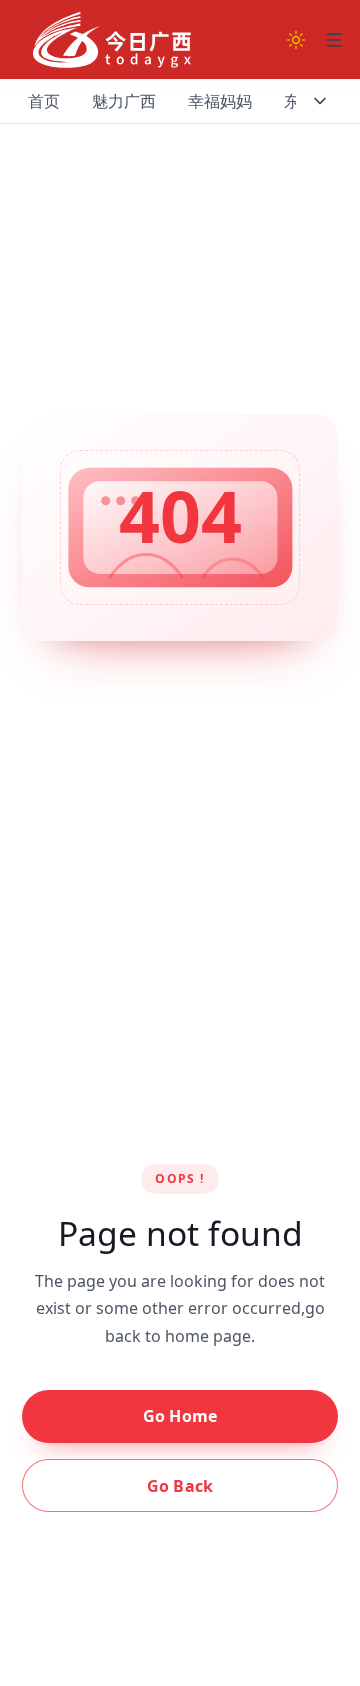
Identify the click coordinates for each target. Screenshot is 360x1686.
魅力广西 (124, 101)
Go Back (180, 1486)
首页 (44, 101)
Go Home (180, 1416)
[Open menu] (334, 40)
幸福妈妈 (220, 101)
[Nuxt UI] (112, 40)
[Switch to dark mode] (296, 40)
